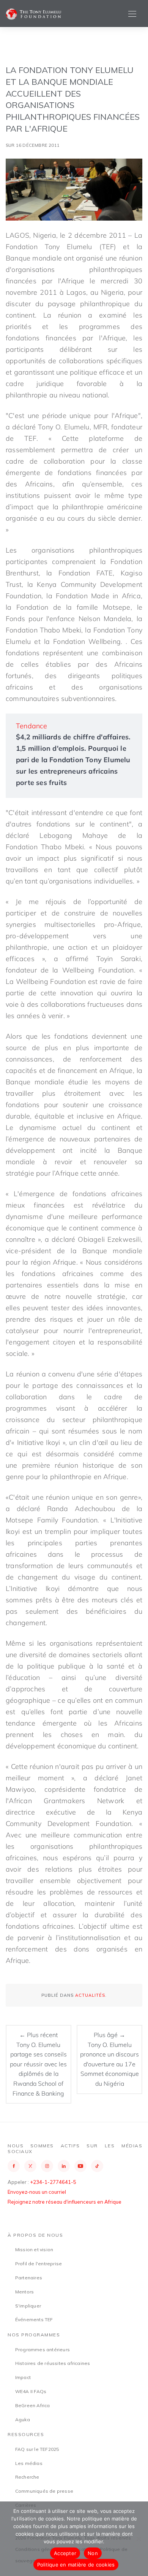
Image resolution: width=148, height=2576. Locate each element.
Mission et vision (34, 2249)
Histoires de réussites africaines (53, 2363)
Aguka (23, 2419)
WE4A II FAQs (31, 2391)
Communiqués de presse (44, 2491)
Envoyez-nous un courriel (37, 2192)
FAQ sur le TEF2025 (37, 2449)
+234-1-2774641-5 (53, 2182)
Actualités (90, 1995)
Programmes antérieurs (43, 2350)
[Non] (139, 2539)
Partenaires (29, 2278)
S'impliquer (28, 2306)
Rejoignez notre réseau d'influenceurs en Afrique (65, 2202)
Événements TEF (34, 2319)
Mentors (24, 2292)
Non (93, 2553)
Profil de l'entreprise (39, 2264)
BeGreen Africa (33, 2405)
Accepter (65, 2553)
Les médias (29, 2463)
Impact (23, 2377)
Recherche (27, 2477)
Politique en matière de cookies (76, 2565)
